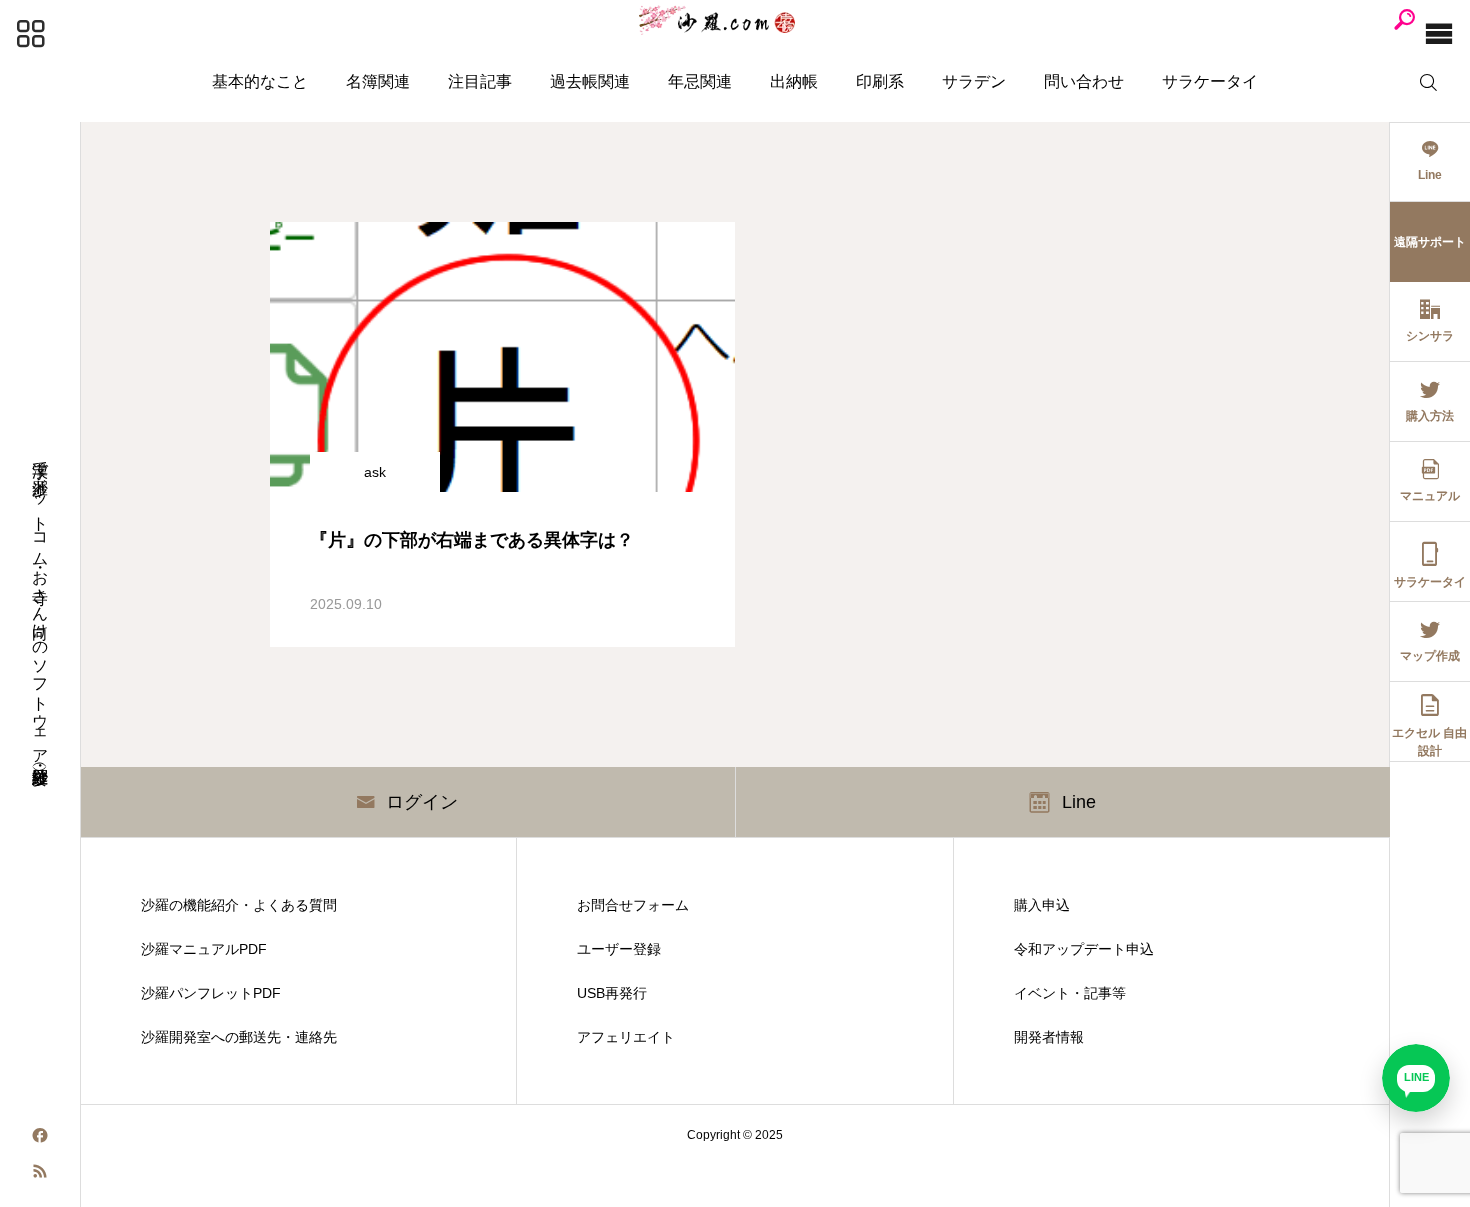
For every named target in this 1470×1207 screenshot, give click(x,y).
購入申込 (1042, 905)
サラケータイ (1210, 81)
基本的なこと (260, 81)
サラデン (974, 81)
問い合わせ (1084, 81)
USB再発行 (612, 993)
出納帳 (794, 81)
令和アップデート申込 (1084, 949)
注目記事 (480, 81)
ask (375, 472)
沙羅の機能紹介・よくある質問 (239, 905)
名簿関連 (378, 81)
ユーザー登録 (619, 949)
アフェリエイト (626, 1037)
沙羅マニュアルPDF (204, 949)
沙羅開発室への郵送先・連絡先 (239, 1037)
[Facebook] (40, 1134)
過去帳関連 (590, 81)
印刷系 (880, 81)
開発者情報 (1049, 1037)
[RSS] (40, 1169)
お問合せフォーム (633, 905)
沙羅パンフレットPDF (211, 993)
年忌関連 (700, 81)
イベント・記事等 (1070, 993)
